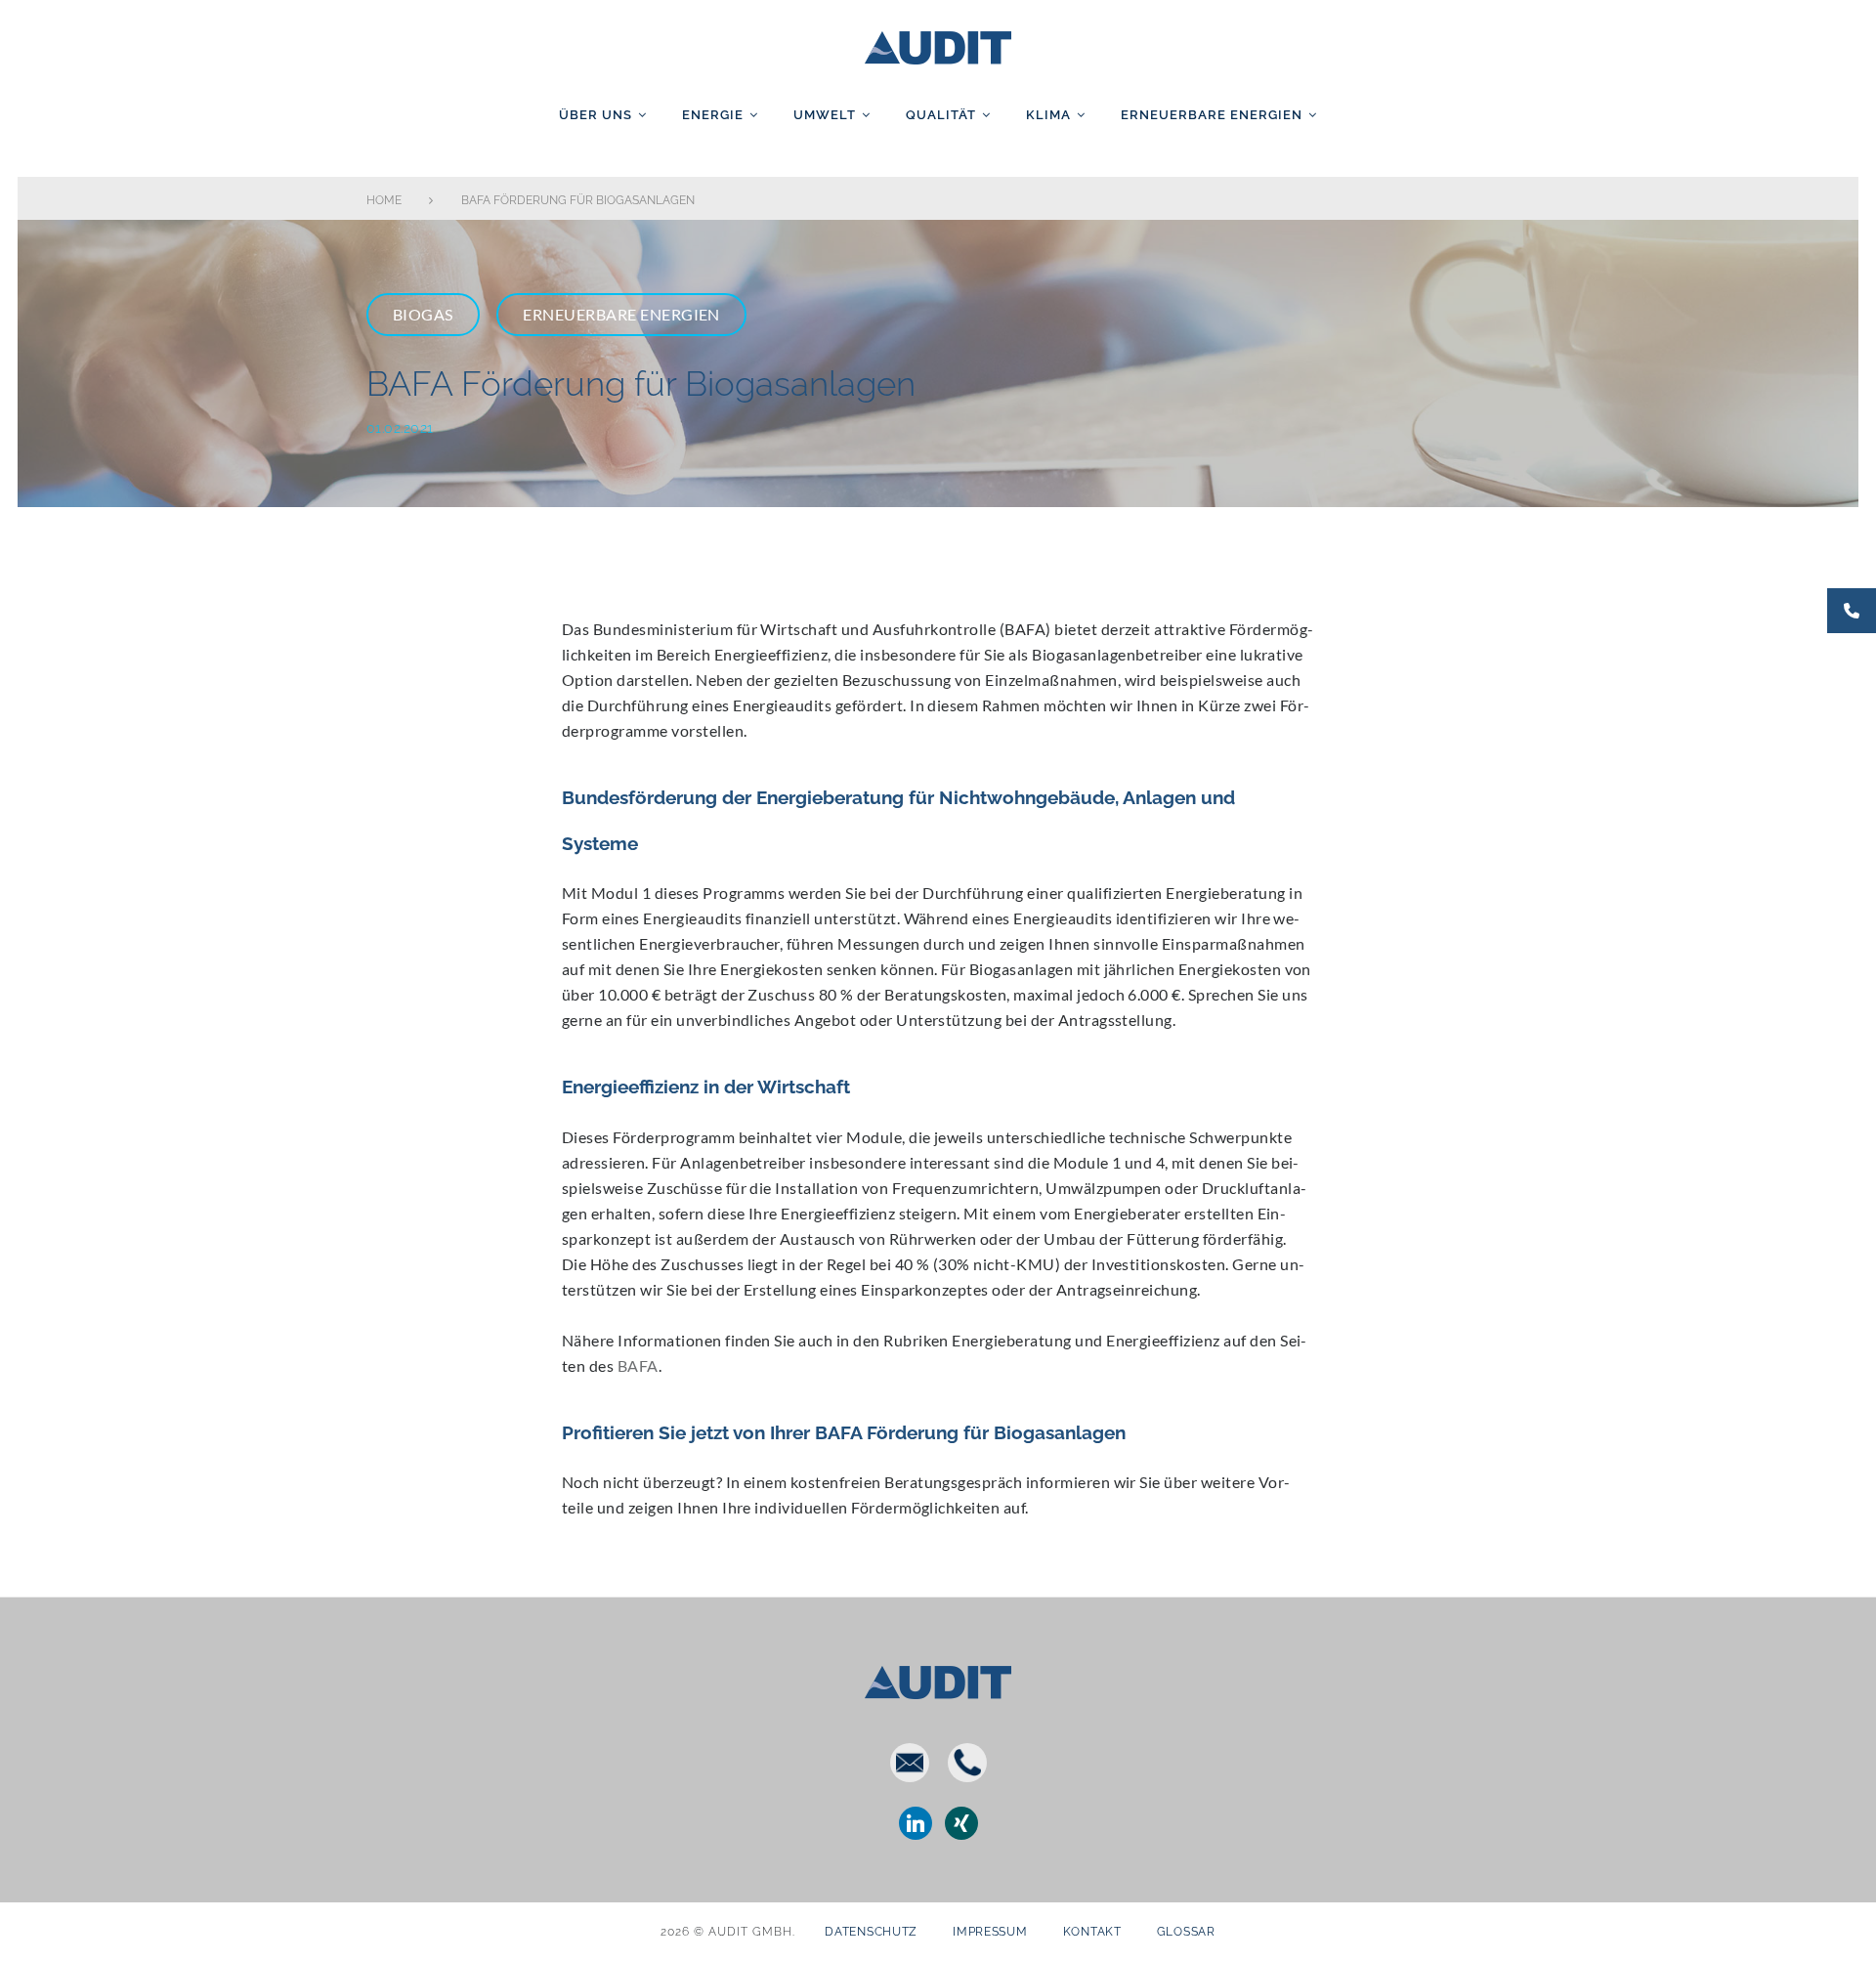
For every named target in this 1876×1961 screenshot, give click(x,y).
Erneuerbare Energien (1212, 115)
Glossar (1186, 1932)
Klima (1048, 115)
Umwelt (825, 115)
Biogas (423, 314)
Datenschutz (871, 1932)
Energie (713, 115)
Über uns (596, 115)
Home (384, 200)
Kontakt (1092, 1932)
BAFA (638, 1365)
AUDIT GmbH (938, 44)
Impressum (990, 1932)
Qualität (941, 115)
